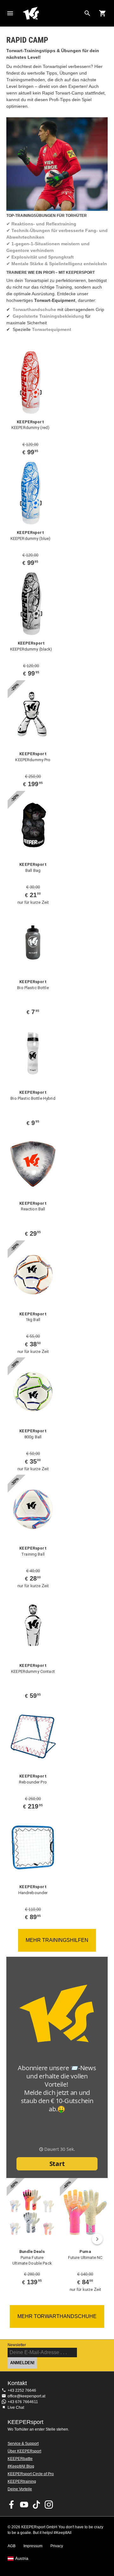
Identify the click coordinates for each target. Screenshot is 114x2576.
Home (52, 13)
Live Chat (16, 2408)
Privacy (57, 2546)
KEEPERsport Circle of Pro (31, 2474)
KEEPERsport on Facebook (12, 2505)
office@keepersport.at (26, 2396)
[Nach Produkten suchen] (87, 13)
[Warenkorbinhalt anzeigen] (103, 13)
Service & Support (23, 2444)
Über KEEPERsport (24, 2451)
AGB (12, 2546)
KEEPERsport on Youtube (24, 2505)
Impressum (33, 2546)
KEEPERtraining (22, 2481)
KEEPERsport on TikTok (36, 2505)
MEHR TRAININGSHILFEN (57, 1940)
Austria (22, 2559)
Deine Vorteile (20, 2489)
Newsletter (17, 2345)
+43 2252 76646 (22, 2390)
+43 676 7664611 (23, 2402)
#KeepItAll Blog (21, 2466)
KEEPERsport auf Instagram (49, 2505)
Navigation (10, 13)
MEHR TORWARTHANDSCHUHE (57, 2316)
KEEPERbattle (20, 2459)
